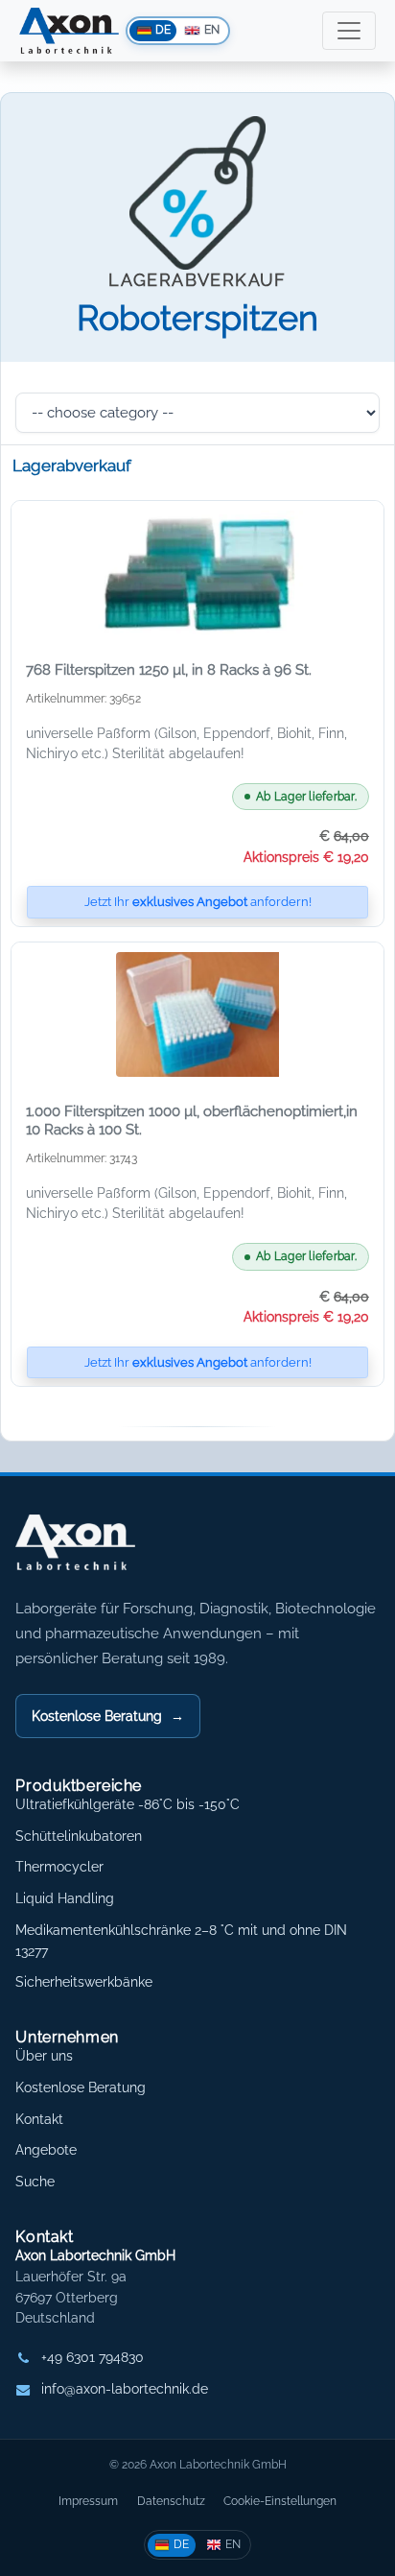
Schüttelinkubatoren (79, 1836)
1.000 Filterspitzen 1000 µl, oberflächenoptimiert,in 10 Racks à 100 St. (192, 1121)
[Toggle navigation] (349, 31)
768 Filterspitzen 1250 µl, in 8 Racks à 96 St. (169, 670)
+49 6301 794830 (93, 2357)
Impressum (88, 2501)
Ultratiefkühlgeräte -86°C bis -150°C (128, 1804)
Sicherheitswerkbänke (84, 1982)
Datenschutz (171, 2501)
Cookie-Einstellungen (280, 2501)
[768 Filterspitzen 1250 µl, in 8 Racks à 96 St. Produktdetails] (197, 573)
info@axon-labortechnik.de (125, 2389)
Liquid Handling (65, 1898)
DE (181, 2544)
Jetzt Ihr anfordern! (198, 902)
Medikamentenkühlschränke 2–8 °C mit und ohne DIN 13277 (181, 1941)
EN (233, 2544)
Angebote (46, 2150)
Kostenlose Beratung (108, 1716)
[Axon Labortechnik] (95, 1552)
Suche (35, 2182)
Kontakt (39, 2119)
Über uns (44, 2056)
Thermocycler (59, 1867)
